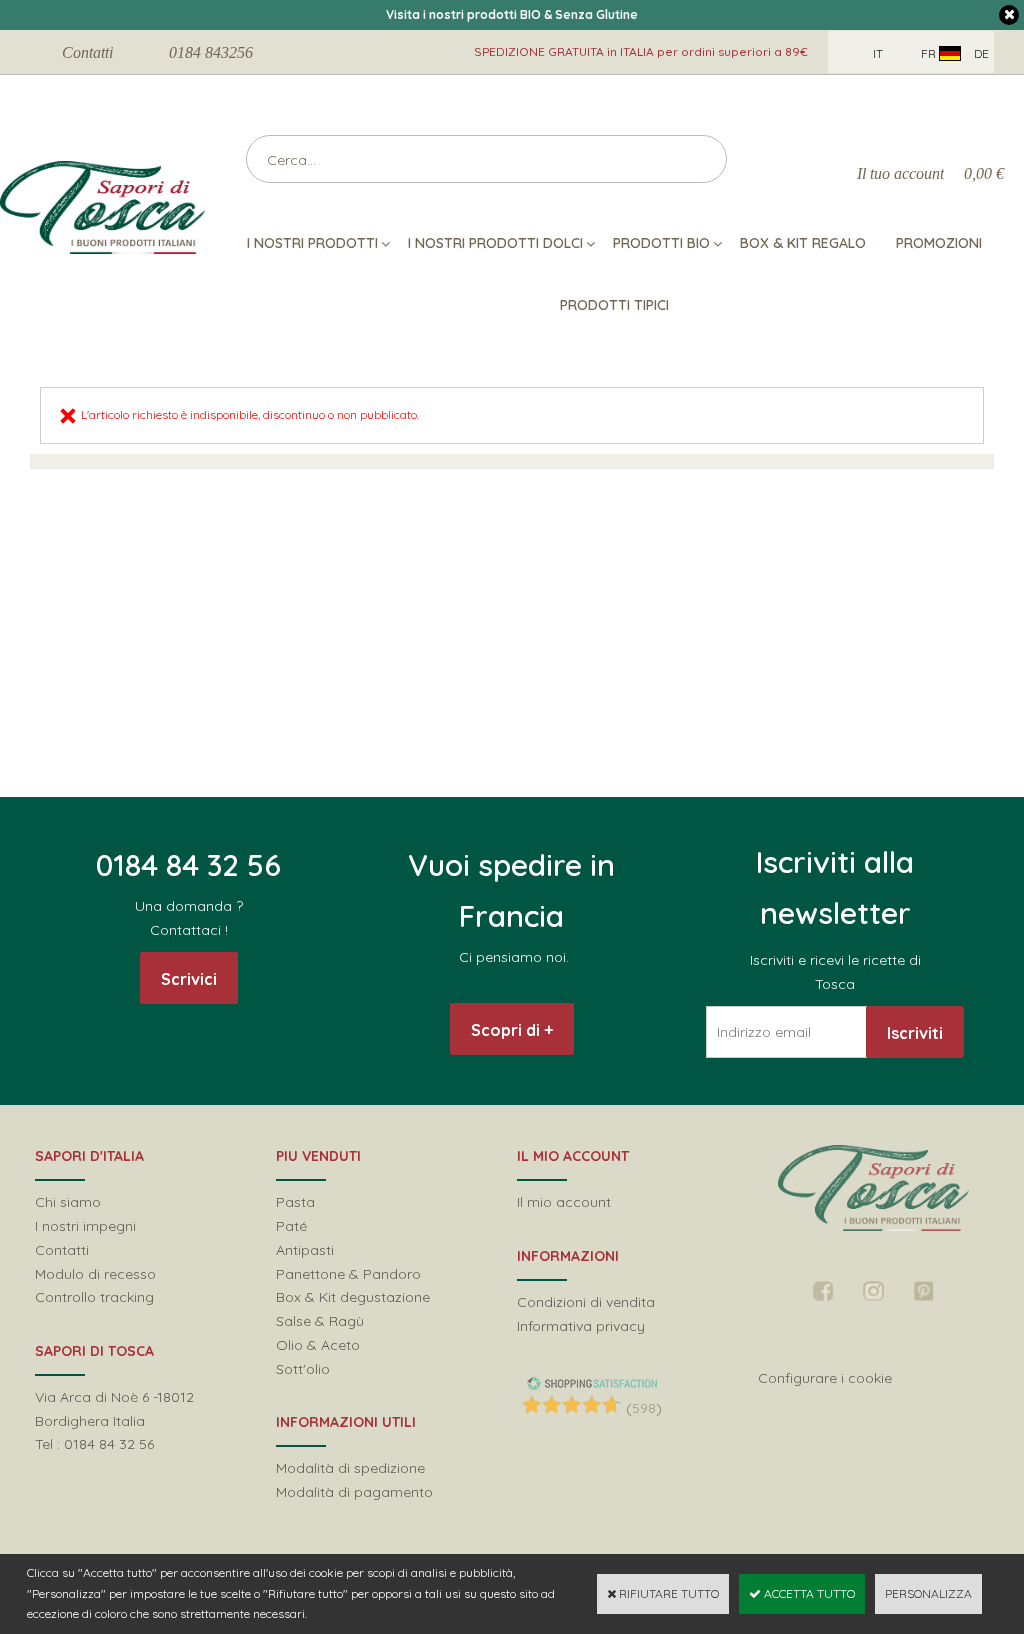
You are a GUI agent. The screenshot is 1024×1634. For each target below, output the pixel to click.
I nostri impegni (85, 1226)
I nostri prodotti (312, 243)
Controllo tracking (94, 1297)
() (644, 1408)
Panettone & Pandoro (348, 1274)
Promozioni (939, 243)
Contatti (87, 52)
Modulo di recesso (95, 1274)
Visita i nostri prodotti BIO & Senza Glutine (512, 14)
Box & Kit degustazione (353, 1297)
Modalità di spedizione (350, 1468)
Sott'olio (303, 1369)
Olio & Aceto (318, 1345)
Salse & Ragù (320, 1321)
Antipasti (305, 1250)
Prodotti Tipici (614, 305)
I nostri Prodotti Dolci (495, 243)
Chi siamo (68, 1202)
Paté (291, 1226)
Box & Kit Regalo (803, 243)
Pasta (295, 1202)
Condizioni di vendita (586, 1302)
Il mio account (564, 1202)
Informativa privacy (581, 1326)
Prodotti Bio (661, 243)
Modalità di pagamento (354, 1492)
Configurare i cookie (825, 1378)
